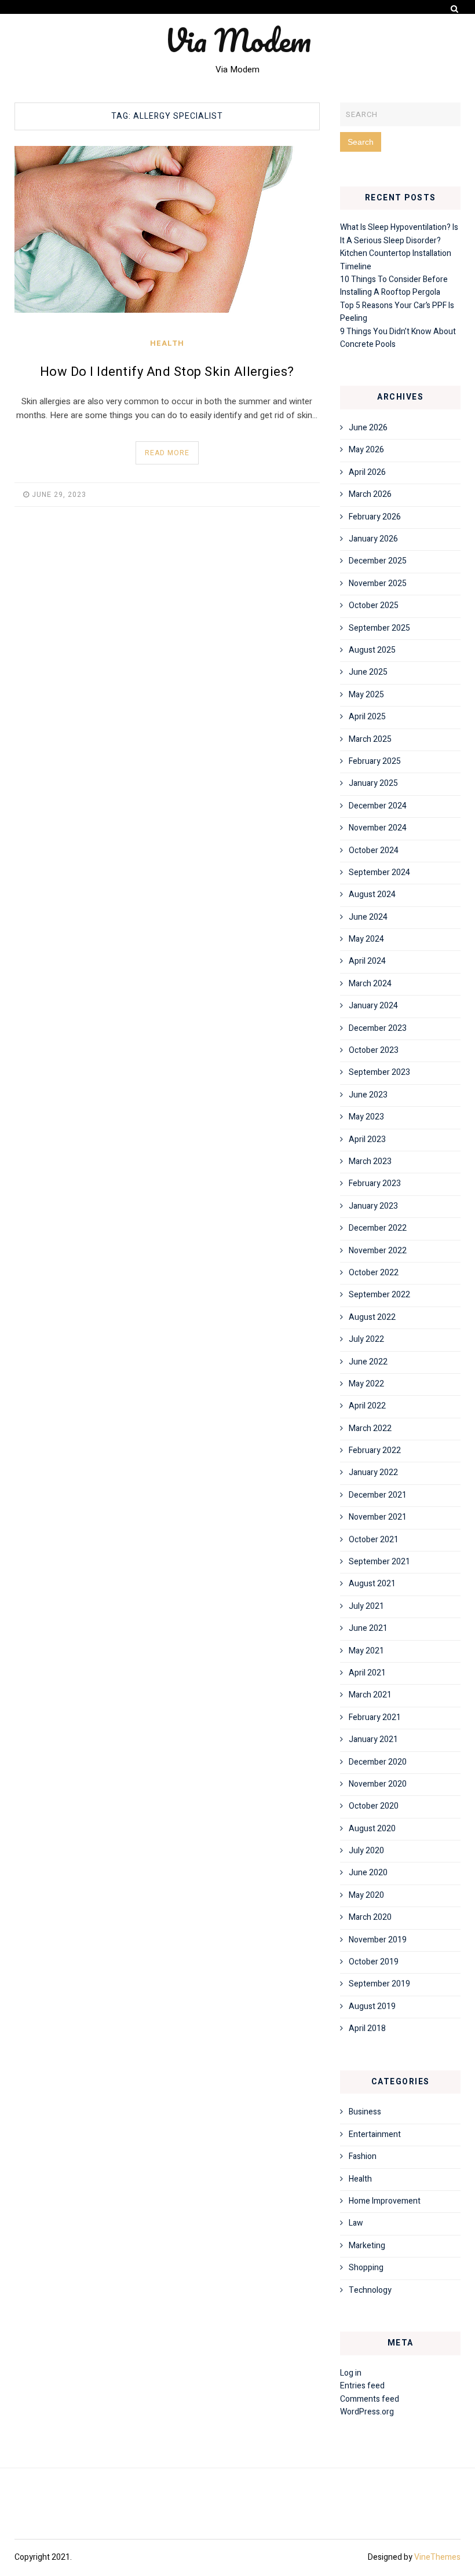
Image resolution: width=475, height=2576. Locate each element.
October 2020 (374, 1806)
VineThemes (437, 2557)
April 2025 (367, 717)
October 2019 (374, 1962)
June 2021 (368, 1628)
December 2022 (378, 1228)
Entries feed (362, 2386)
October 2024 (374, 850)
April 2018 (367, 2028)
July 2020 (366, 1851)
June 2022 (368, 1362)
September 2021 (379, 1562)
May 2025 (366, 695)
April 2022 (367, 1406)
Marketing (367, 2246)
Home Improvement (385, 2201)
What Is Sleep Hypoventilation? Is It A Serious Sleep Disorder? (399, 234)
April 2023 (367, 1139)
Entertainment (375, 2134)
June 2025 (368, 672)
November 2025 (378, 583)
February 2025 (375, 761)
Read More (167, 453)
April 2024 (367, 961)
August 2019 (372, 2006)
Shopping (366, 2268)
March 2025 (370, 739)
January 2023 (373, 1206)
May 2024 (366, 939)
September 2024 (379, 872)
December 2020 (378, 1762)
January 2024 (373, 1006)
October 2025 (374, 605)
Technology (370, 2290)
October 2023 (374, 1050)
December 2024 (378, 806)
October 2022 (374, 1273)
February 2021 (375, 1717)
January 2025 (373, 783)
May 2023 (366, 1117)
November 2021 (378, 1517)
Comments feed (370, 2399)
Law (356, 2223)
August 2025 (372, 650)
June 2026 (368, 428)
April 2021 (367, 1673)
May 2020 (366, 1895)
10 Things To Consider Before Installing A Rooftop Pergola (394, 286)
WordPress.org (367, 2412)
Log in (351, 2373)
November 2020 (378, 1784)
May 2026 (366, 450)
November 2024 (378, 828)
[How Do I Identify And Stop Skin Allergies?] (167, 229)
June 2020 (368, 1873)
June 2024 (368, 917)
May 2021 (366, 1651)
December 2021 (378, 1495)
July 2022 (366, 1339)
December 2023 (378, 1028)
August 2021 (372, 1584)
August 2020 (372, 1829)
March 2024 (370, 984)
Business (365, 2112)
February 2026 (375, 517)
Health (167, 343)
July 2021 (366, 1606)
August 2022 (372, 1317)
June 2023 (368, 1095)
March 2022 (370, 1428)
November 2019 (378, 1940)
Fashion (363, 2156)
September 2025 (379, 628)
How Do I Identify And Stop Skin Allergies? (167, 372)
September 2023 (379, 1072)
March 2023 (370, 1161)
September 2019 (379, 1984)
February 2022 (375, 1450)
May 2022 (366, 1384)
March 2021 (370, 1695)
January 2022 (373, 1472)
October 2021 (374, 1540)
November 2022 (378, 1251)
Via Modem (238, 40)
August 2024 (372, 894)
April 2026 (367, 472)
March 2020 (370, 1917)
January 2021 (373, 1739)
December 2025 (378, 561)
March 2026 (370, 494)
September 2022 (379, 1295)
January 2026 (373, 539)
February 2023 (375, 1183)
